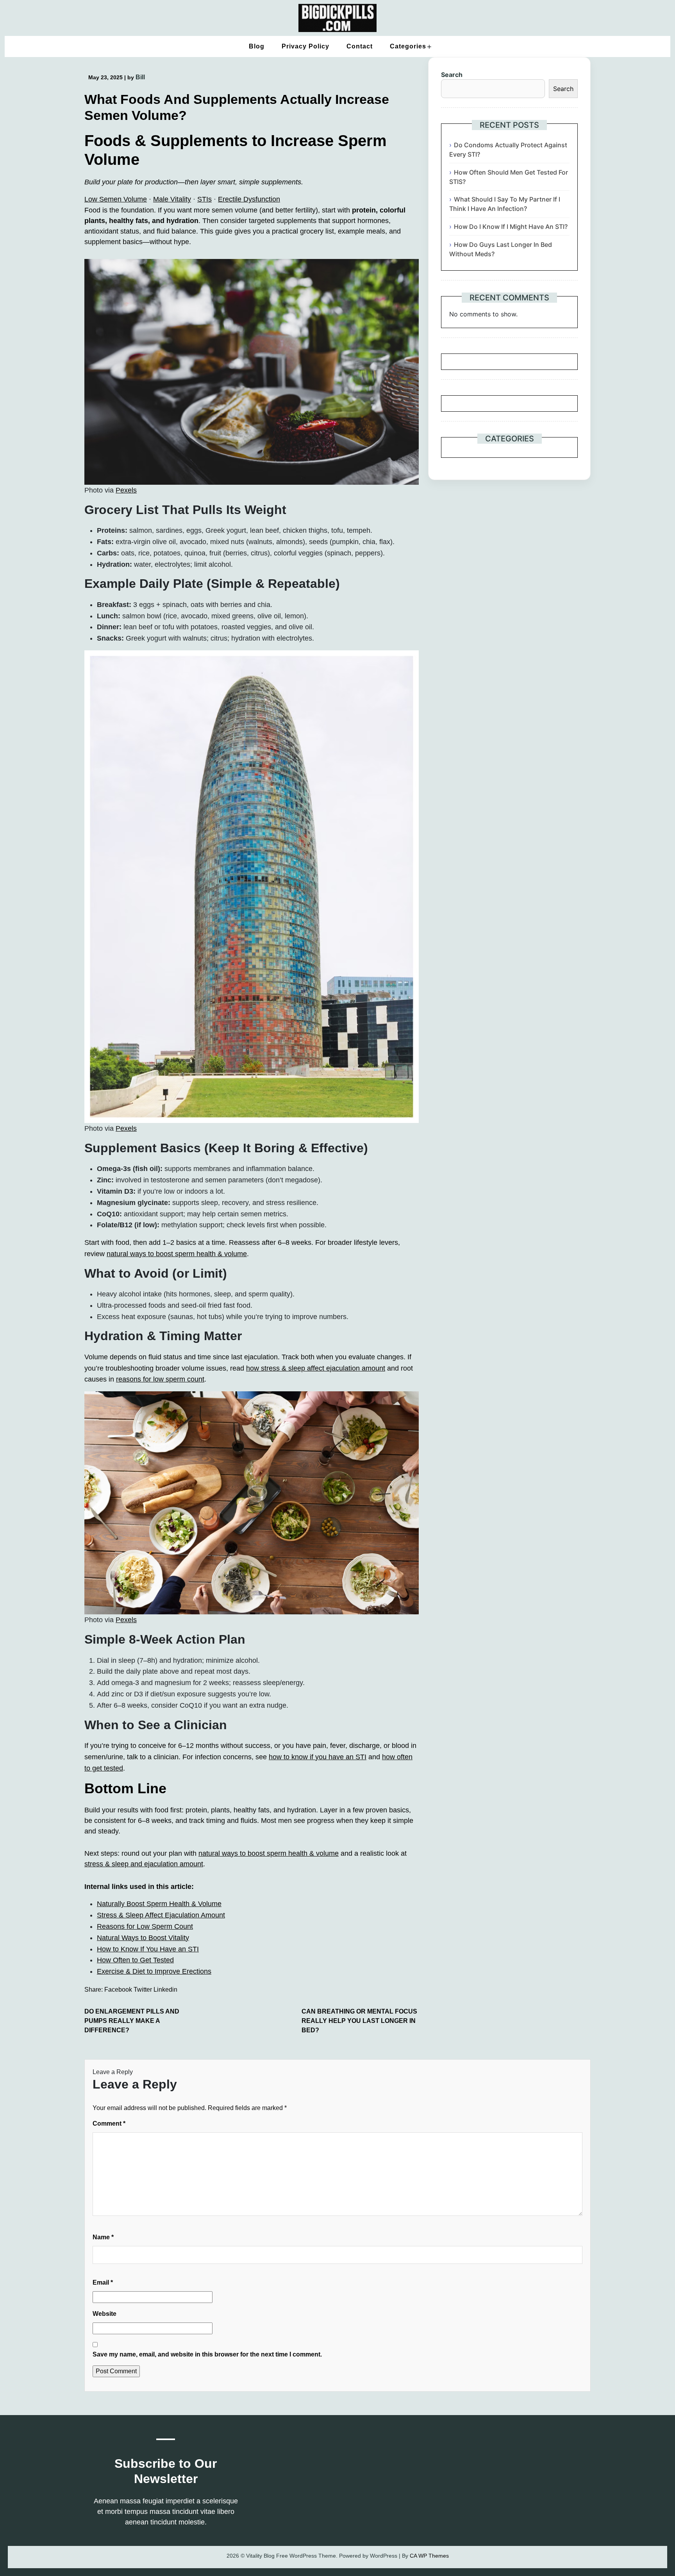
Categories (408, 46)
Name (103, 2237)
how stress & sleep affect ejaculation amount (316, 1368)
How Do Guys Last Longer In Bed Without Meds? (501, 249)
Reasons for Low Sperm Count (145, 1926)
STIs (204, 199)
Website (104, 2314)
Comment (109, 2123)
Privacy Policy (305, 46)
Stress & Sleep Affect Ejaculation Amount (161, 1915)
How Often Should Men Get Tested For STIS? (509, 177)
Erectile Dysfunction (249, 199)
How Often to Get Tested (135, 1960)
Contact (360, 46)
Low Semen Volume (116, 199)
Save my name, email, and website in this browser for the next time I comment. (207, 2354)
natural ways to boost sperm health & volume (177, 1254)
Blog (257, 46)
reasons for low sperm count (160, 1379)
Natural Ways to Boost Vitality (143, 1938)
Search (452, 75)
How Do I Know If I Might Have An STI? (511, 227)
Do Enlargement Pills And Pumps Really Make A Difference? (132, 2021)
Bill (140, 77)
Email (103, 2282)
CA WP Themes (429, 2556)
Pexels (126, 490)
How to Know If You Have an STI (148, 1949)
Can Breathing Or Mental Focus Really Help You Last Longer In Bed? (359, 2021)
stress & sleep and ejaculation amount (144, 1864)
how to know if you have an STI (318, 1757)
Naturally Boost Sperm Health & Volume (159, 1904)
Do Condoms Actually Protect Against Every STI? (508, 150)
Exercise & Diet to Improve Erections (154, 1971)
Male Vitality (172, 199)
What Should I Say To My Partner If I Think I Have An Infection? (505, 204)
